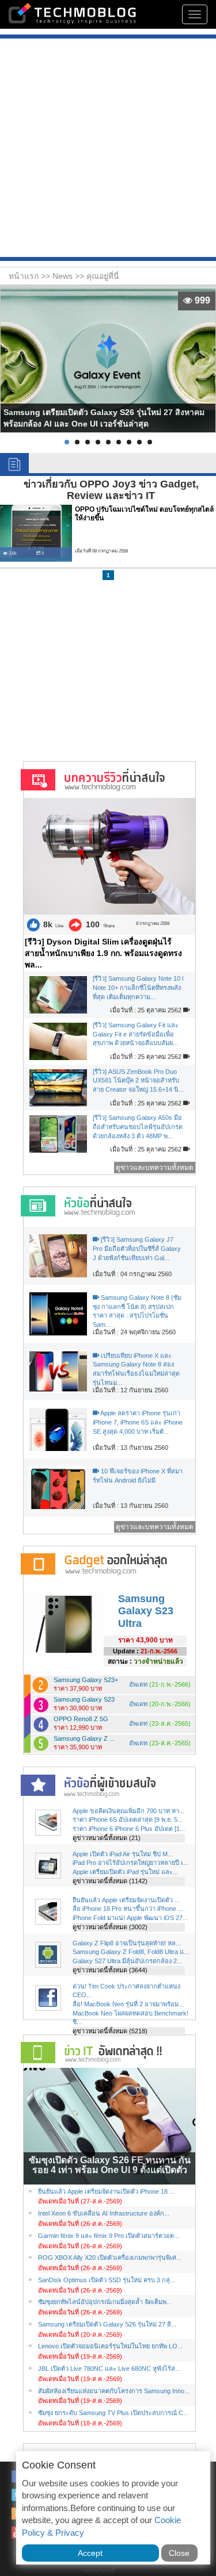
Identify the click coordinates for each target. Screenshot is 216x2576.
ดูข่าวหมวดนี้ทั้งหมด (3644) (110, 1970)
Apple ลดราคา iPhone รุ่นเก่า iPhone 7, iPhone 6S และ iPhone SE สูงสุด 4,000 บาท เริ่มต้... (138, 1422)
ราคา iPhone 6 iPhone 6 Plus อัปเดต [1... (129, 1829)
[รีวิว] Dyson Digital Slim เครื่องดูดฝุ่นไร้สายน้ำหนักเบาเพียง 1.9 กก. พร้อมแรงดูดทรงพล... (103, 953)
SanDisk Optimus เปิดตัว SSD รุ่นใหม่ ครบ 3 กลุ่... (107, 2280)
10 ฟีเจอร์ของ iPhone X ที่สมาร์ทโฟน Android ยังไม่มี (138, 1476)
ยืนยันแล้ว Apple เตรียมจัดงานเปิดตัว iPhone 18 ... (106, 2191)
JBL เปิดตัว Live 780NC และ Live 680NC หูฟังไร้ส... (109, 2368)
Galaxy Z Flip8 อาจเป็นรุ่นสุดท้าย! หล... (127, 1943)
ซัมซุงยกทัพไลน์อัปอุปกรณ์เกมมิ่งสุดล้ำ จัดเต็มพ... (105, 2302)
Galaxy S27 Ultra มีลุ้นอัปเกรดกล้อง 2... (127, 1961)
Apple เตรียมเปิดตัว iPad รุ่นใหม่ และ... (125, 1872)
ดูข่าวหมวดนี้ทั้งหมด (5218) (110, 2031)
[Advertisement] (108, 149)
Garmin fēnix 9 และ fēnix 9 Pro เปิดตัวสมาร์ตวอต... (109, 2236)
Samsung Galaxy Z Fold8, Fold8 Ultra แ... (131, 1952)
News (64, 276)
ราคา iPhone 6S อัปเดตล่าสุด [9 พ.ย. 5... (128, 1819)
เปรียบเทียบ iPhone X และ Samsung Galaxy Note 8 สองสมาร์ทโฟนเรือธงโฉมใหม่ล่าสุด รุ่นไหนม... (136, 1369)
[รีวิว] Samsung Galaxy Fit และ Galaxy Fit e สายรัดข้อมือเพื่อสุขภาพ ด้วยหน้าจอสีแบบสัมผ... (136, 1034)
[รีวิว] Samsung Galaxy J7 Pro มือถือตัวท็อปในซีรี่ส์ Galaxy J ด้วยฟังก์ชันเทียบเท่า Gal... (137, 1248)
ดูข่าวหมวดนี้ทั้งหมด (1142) (110, 1881)
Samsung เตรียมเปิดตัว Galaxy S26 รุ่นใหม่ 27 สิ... (107, 2324)
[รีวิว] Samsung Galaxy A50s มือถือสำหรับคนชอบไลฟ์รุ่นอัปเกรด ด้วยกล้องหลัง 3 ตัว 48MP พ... (138, 1126)
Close (179, 2553)
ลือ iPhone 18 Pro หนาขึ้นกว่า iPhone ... (128, 1909)
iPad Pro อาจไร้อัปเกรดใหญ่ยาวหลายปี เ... (130, 1863)
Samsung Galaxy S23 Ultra (146, 1611)
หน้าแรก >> (31, 276)
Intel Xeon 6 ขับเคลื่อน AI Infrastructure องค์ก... (104, 2213)
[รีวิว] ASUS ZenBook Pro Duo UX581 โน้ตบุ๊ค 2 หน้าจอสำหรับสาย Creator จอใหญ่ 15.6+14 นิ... (138, 1080)
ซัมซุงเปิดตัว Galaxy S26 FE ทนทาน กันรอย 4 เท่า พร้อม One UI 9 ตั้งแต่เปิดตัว (110, 2165)
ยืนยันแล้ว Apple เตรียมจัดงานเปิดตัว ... (126, 1900)
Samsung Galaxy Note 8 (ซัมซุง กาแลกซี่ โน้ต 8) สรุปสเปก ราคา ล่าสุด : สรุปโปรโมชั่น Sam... (137, 1311)
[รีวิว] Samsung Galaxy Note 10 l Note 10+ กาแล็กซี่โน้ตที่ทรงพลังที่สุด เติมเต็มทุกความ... (138, 987)
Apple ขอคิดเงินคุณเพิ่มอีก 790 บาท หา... (128, 1811)
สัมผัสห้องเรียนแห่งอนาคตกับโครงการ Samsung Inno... (114, 2391)
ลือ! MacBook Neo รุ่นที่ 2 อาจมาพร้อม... (128, 2004)
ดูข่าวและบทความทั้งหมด (155, 1168)
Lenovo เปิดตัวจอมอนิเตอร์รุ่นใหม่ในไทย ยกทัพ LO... (110, 2346)
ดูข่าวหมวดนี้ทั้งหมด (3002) (110, 1927)
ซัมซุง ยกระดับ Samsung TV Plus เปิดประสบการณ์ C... (113, 2413)
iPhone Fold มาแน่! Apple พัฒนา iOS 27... (130, 1918)
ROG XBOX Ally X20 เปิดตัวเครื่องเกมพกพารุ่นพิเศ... (110, 2258)
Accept (90, 2553)
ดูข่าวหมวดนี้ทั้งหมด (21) (107, 1838)
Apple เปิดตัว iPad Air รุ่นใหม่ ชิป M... (123, 1854)
